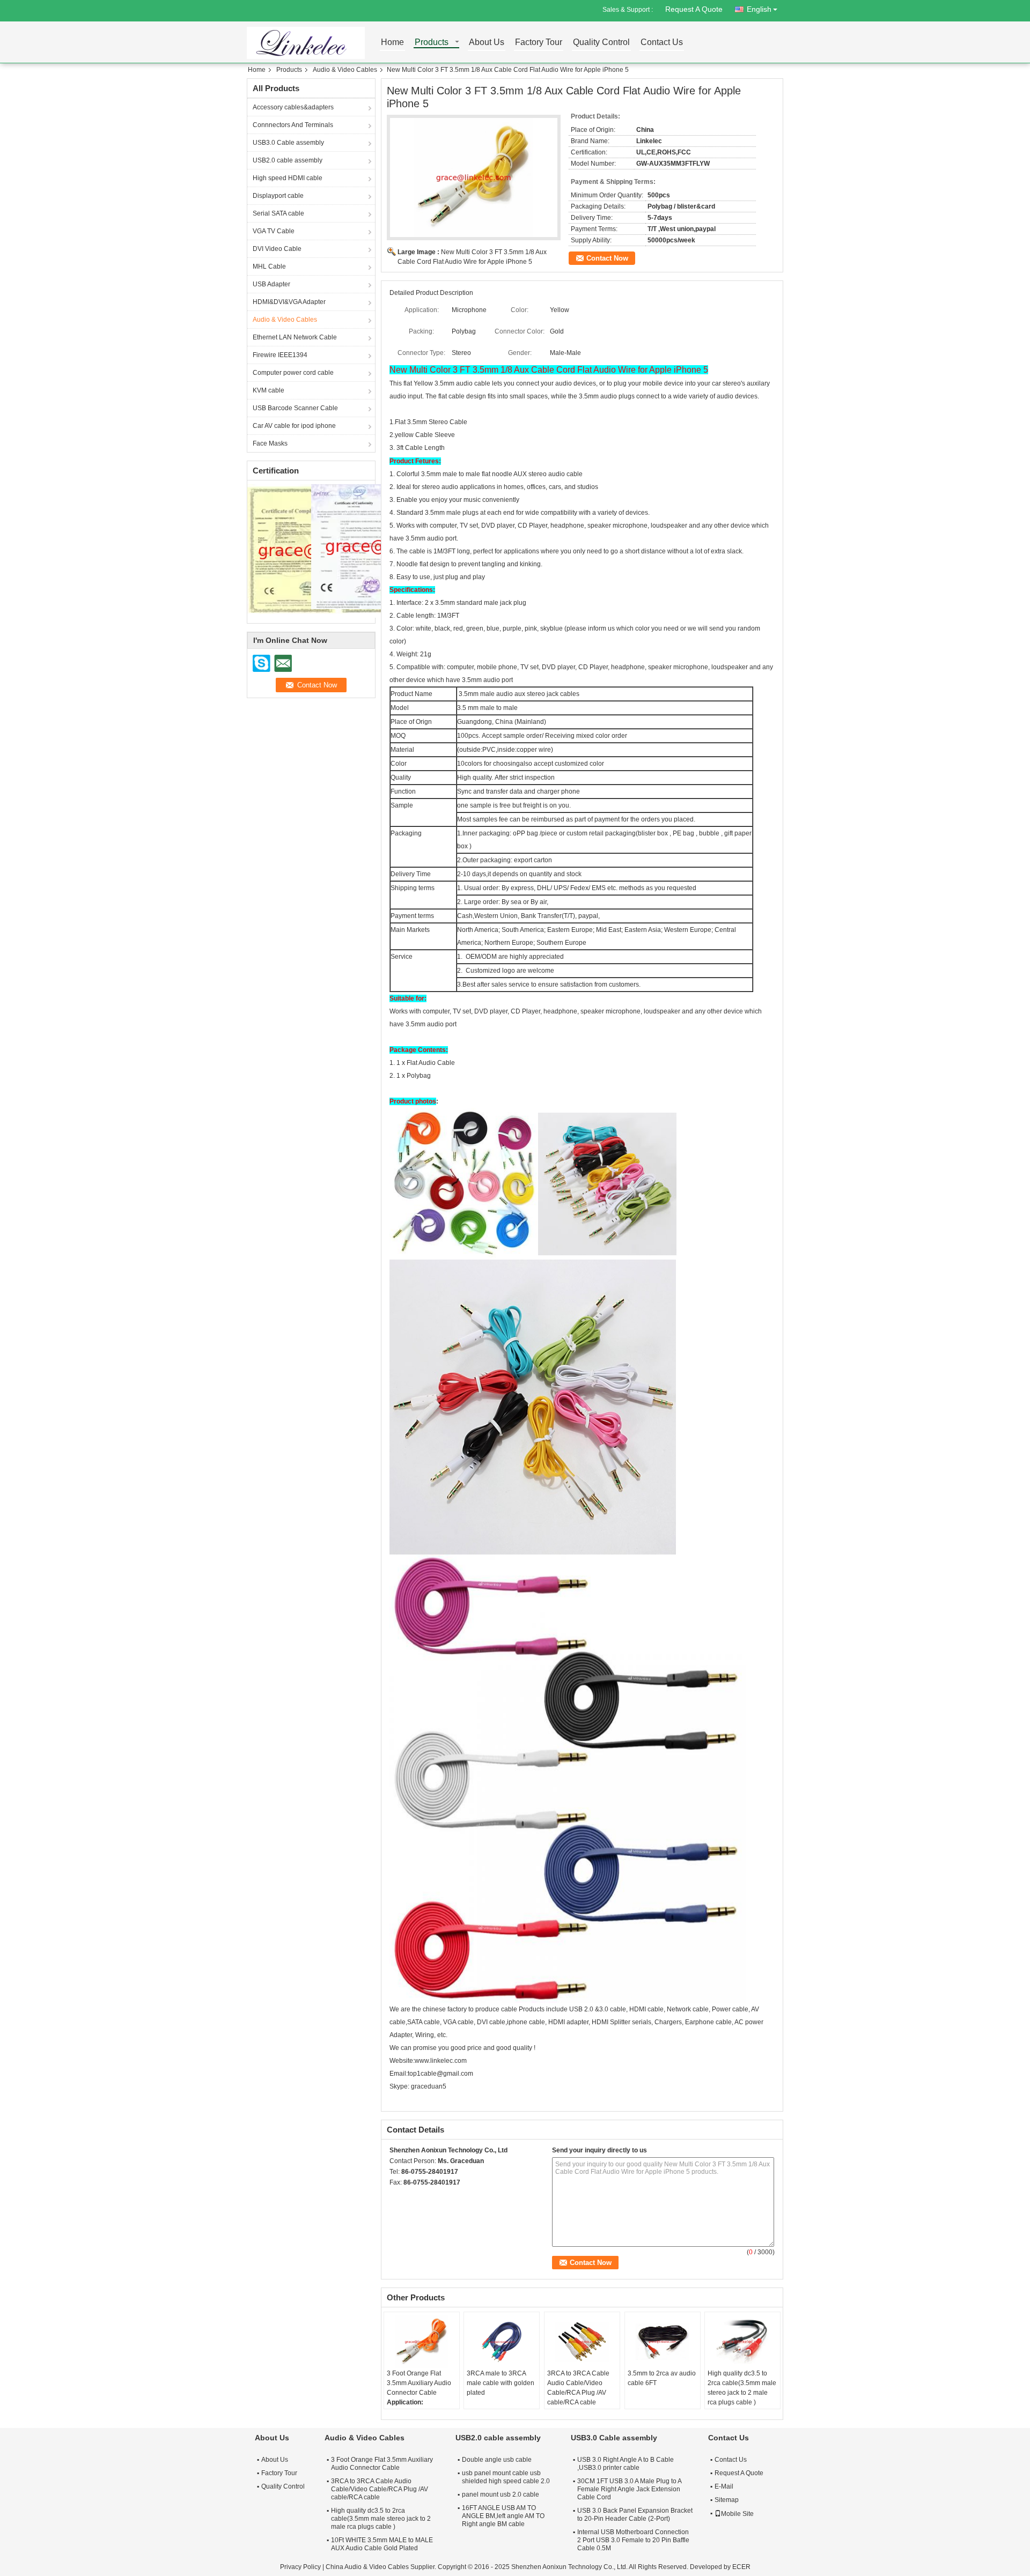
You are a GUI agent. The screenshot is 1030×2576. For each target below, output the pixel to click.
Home (392, 43)
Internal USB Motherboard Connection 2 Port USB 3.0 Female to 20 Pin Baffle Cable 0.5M (633, 2540)
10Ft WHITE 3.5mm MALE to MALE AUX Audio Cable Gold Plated (382, 2544)
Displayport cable (278, 196)
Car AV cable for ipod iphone (294, 426)
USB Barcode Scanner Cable (295, 408)
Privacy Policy (300, 2567)
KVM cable (268, 390)
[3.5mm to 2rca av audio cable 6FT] (663, 2342)
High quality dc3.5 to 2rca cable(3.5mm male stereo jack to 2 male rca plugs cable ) (742, 2388)
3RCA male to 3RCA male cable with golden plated (501, 2383)
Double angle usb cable (497, 2460)
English (759, 9)
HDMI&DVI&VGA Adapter (289, 302)
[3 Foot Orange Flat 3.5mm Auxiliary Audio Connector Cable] (422, 2342)
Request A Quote (694, 9)
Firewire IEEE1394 (280, 355)
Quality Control (601, 43)
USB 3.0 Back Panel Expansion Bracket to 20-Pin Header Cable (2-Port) (635, 2515)
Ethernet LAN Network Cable (295, 337)
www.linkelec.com (441, 2061)
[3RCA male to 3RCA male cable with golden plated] (502, 2342)
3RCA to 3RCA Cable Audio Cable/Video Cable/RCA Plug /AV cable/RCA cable (578, 2388)
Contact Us (662, 43)
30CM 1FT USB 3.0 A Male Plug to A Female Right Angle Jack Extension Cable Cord (629, 2489)
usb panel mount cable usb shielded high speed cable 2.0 (506, 2477)
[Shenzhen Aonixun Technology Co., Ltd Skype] (395, 2196)
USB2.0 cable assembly (288, 160)
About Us (487, 43)
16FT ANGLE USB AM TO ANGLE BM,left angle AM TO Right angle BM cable (503, 2516)
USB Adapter (271, 284)
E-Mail (724, 2486)
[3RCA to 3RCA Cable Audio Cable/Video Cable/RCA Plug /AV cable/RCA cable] (582, 2342)
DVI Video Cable (277, 249)
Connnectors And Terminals (293, 125)
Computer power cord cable (293, 373)
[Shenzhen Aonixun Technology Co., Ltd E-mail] (410, 2196)
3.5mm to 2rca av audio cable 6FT (662, 2378)
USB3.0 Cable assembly (288, 143)
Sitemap (727, 2500)
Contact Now (607, 258)
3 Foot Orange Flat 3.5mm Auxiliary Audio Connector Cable (419, 2383)
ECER (741, 2567)
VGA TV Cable (274, 231)
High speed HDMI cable (288, 178)
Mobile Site (737, 2514)
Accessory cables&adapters (293, 107)
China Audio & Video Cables (367, 2567)
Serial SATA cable (278, 213)
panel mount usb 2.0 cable (501, 2494)
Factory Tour (539, 43)
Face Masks (270, 443)
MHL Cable (269, 267)
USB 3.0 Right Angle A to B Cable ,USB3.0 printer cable (626, 2464)
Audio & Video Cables (345, 70)
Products (432, 43)
